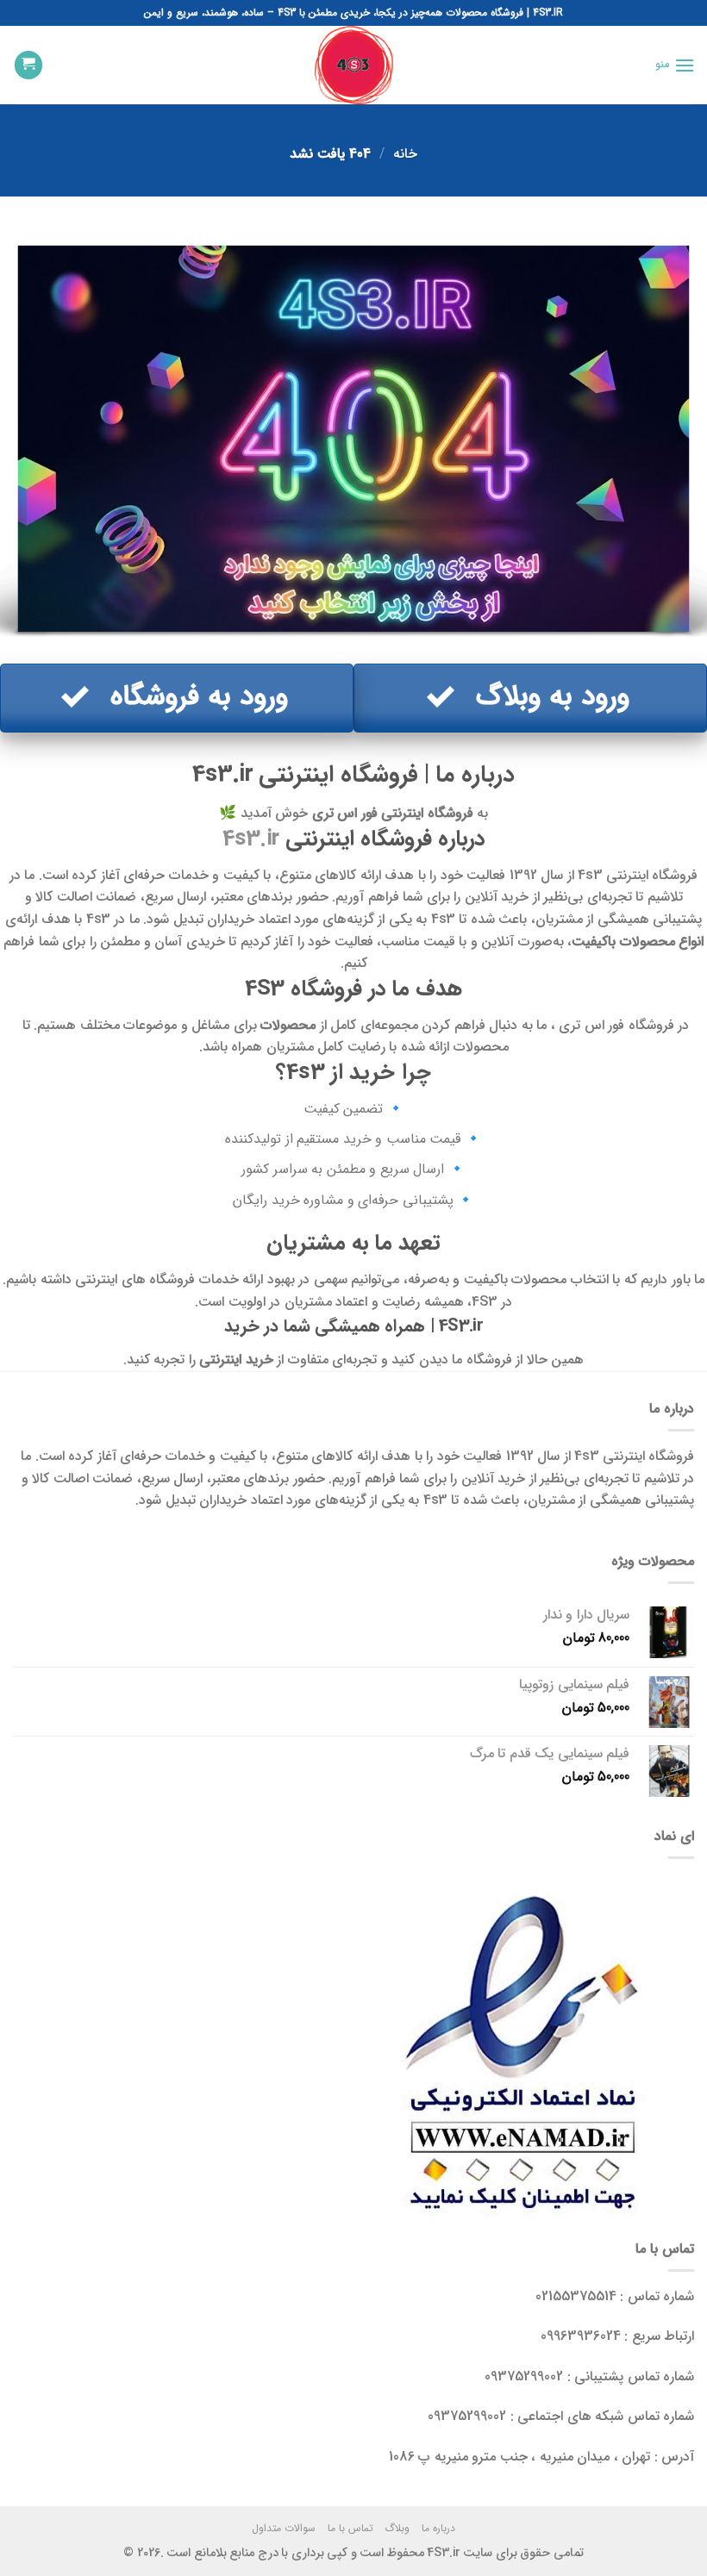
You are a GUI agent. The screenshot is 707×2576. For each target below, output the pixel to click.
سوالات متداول (284, 2528)
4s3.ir (251, 839)
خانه (405, 154)
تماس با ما (350, 2528)
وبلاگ (397, 2528)
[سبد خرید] (28, 65)
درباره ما (438, 2528)
